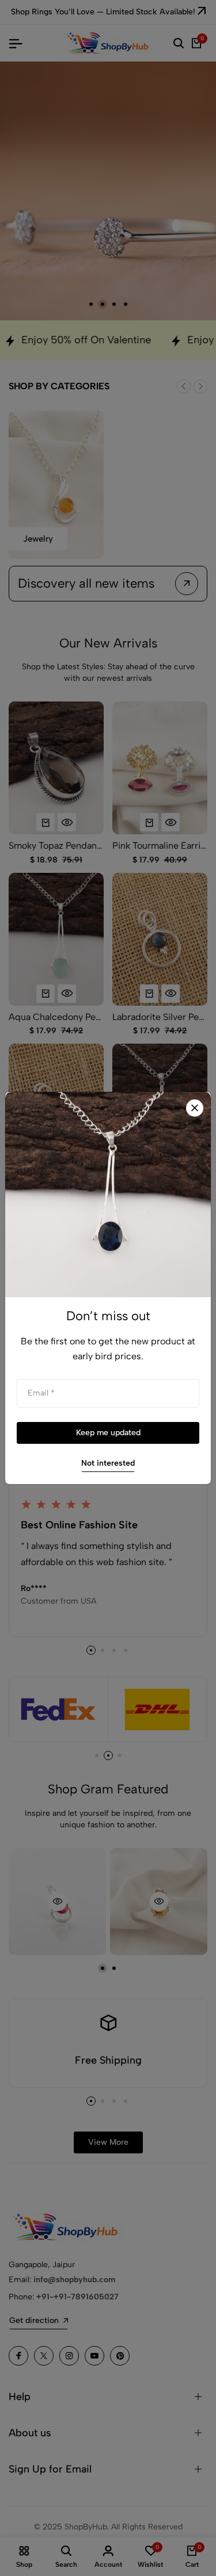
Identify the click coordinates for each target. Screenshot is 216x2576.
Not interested (108, 1463)
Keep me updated (108, 1433)
